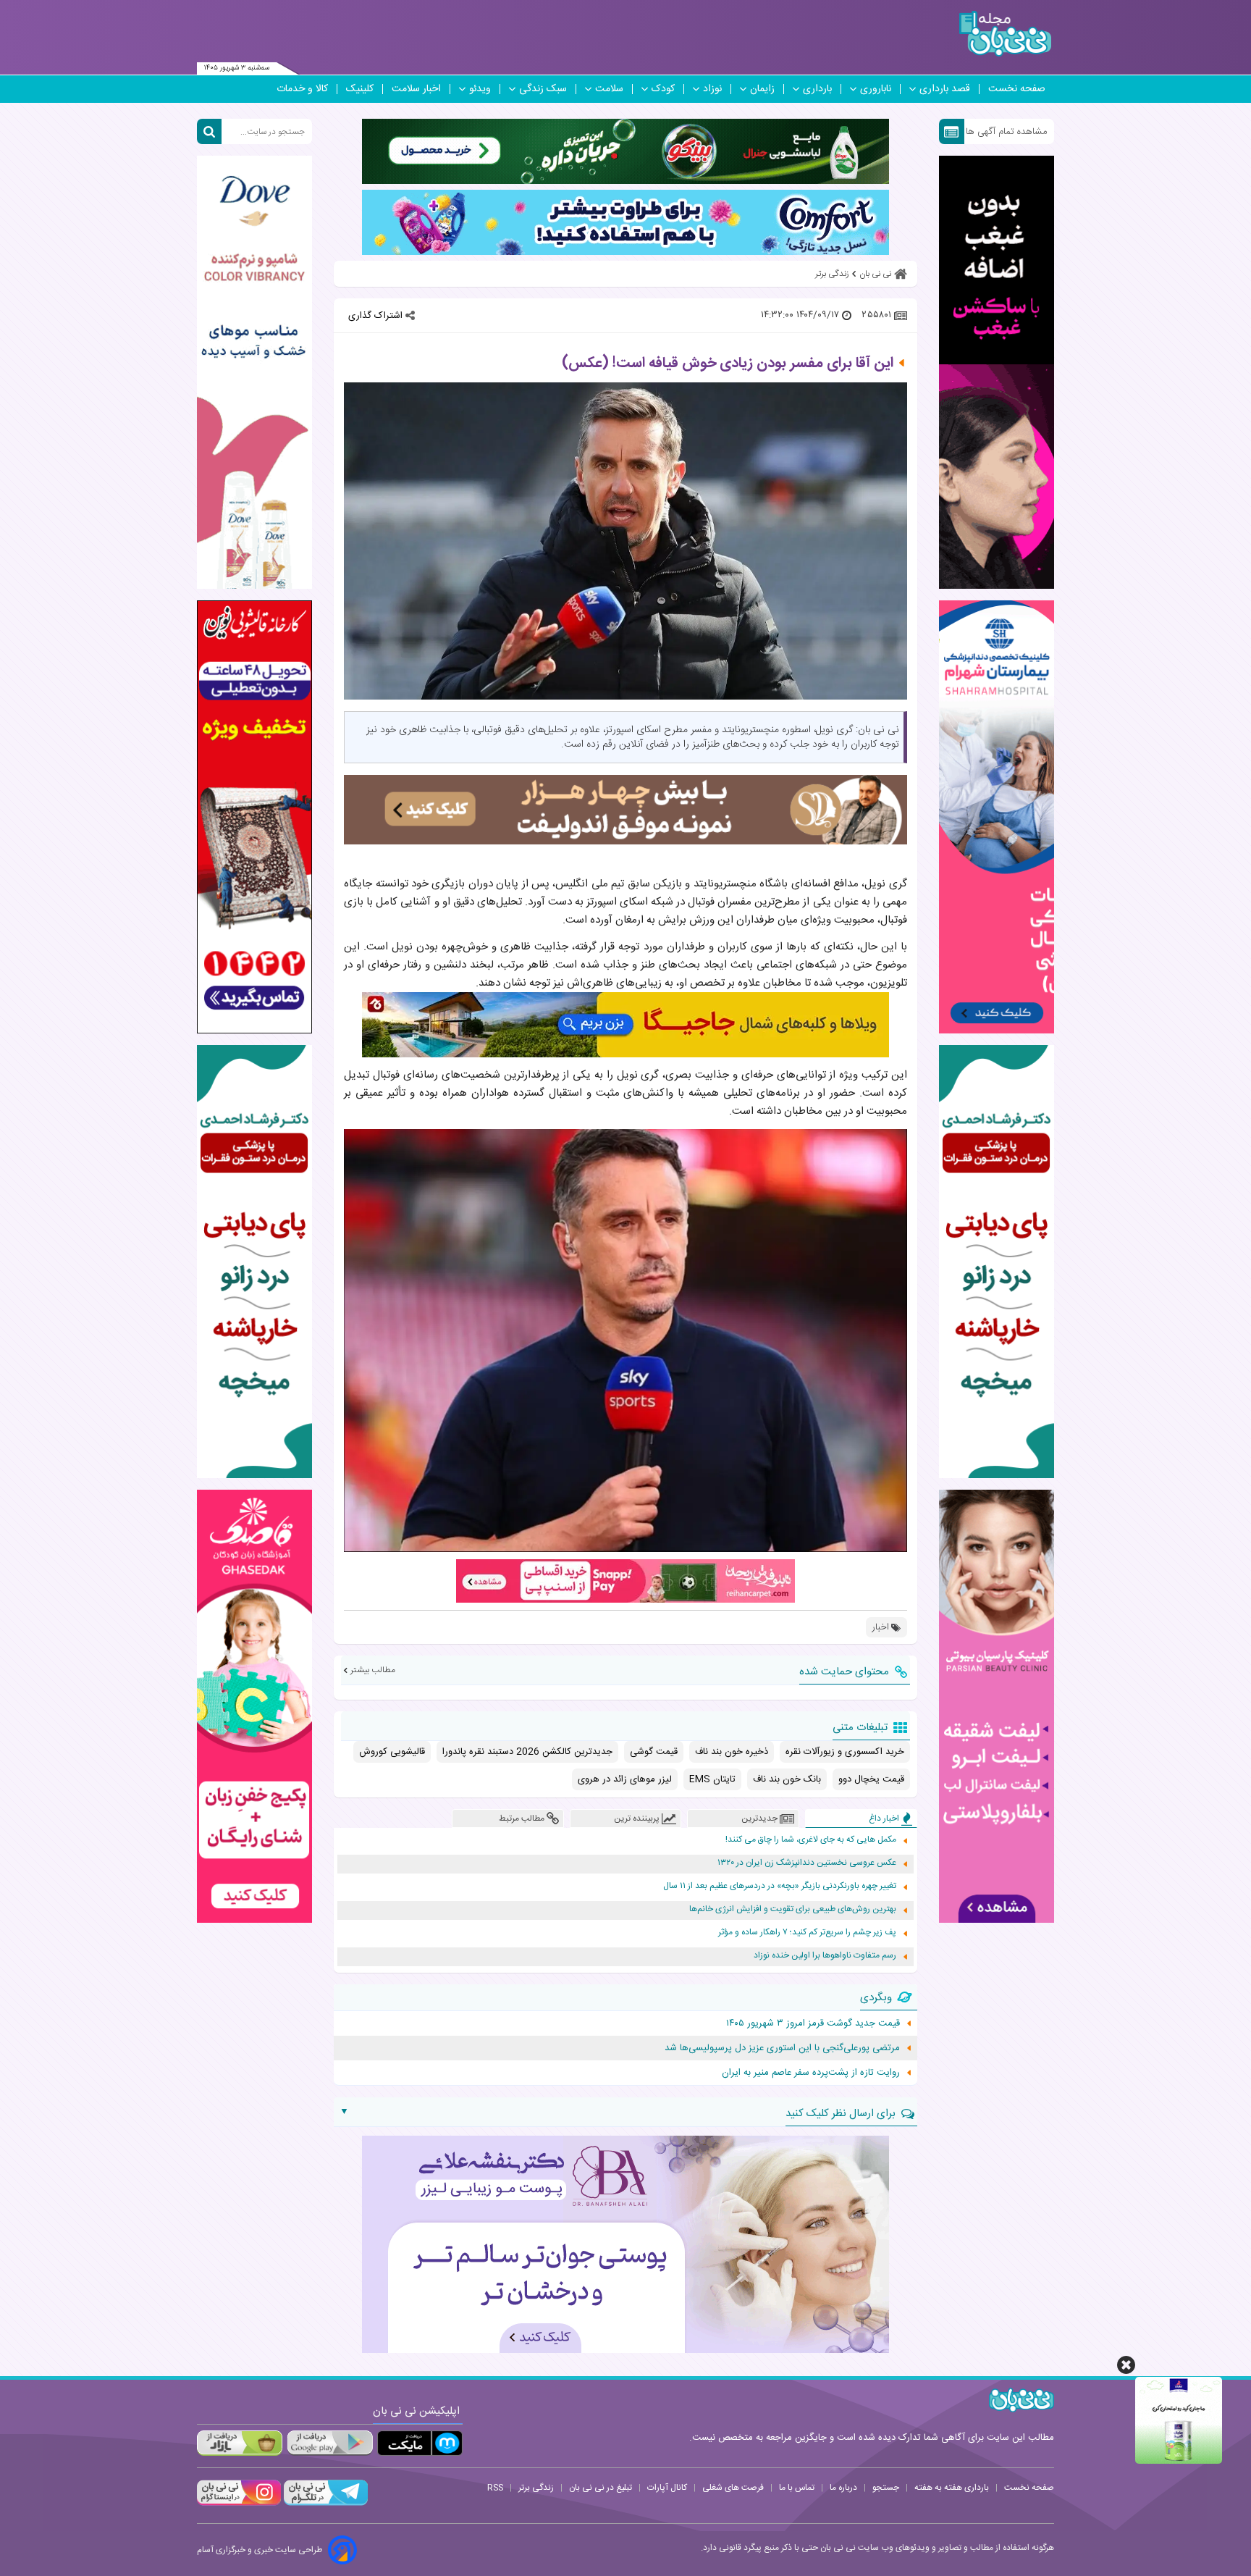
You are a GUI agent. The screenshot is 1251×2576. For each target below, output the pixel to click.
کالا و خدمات (302, 89)
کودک (663, 89)
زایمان (762, 89)
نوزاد (712, 89)
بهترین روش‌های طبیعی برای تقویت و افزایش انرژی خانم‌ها (793, 1909)
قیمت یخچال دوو (871, 1779)
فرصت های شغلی (733, 2488)
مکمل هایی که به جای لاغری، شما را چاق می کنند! (811, 1840)
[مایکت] (420, 2443)
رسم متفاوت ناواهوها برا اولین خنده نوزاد (825, 1956)
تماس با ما (797, 2488)
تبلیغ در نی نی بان (601, 2488)
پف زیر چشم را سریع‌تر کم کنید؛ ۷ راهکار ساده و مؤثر (807, 1933)
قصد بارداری (945, 89)
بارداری (817, 89)
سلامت (609, 89)
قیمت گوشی (654, 1752)
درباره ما (843, 2488)
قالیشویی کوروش (392, 1752)
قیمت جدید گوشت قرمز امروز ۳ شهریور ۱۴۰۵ (813, 2023)
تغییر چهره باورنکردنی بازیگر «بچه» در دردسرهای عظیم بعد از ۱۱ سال (780, 1886)
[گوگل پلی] (329, 2443)
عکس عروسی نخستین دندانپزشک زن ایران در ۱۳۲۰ (807, 1863)
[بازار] (240, 2443)
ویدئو (480, 89)
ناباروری (876, 89)
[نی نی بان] (1005, 34)
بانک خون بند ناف (787, 1779)
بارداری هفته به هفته (952, 2488)
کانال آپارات (667, 2488)
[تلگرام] (324, 2504)
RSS (495, 2488)
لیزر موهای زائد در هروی (625, 1779)
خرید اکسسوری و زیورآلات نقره (845, 1752)
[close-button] (1126, 2365)
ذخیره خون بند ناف (732, 1752)
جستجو (886, 2488)
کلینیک (360, 89)
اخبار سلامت (416, 89)
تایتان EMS (712, 1779)
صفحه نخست (1017, 89)
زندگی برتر (536, 2488)
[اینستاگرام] (239, 2504)
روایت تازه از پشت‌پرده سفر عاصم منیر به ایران (811, 2073)
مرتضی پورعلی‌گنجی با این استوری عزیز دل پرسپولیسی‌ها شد (782, 2048)
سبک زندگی (543, 89)
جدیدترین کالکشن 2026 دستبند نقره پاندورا (527, 1752)
